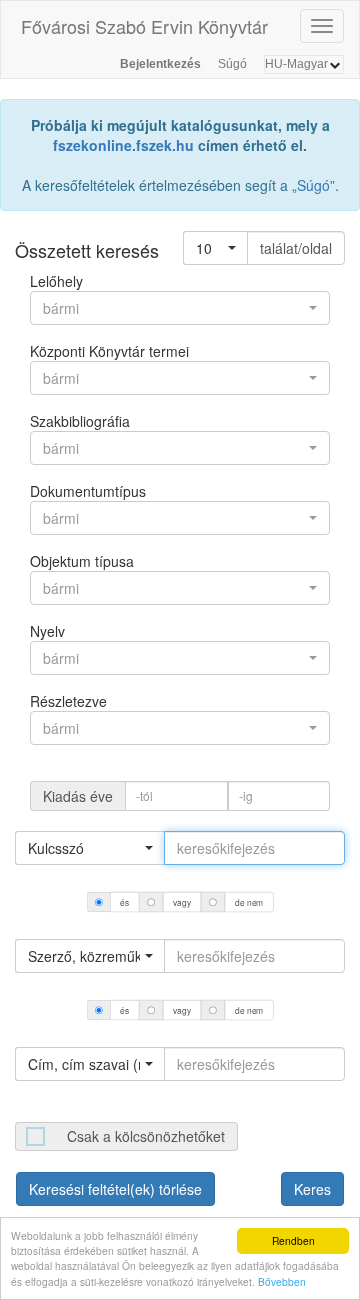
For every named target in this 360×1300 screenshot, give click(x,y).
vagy (181, 902)
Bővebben (282, 1281)
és (124, 902)
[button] (215, 248)
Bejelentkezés (160, 64)
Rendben (293, 1240)
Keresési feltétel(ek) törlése (115, 1189)
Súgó (232, 64)
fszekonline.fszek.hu (123, 145)
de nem (249, 902)
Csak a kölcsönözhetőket (146, 1136)
